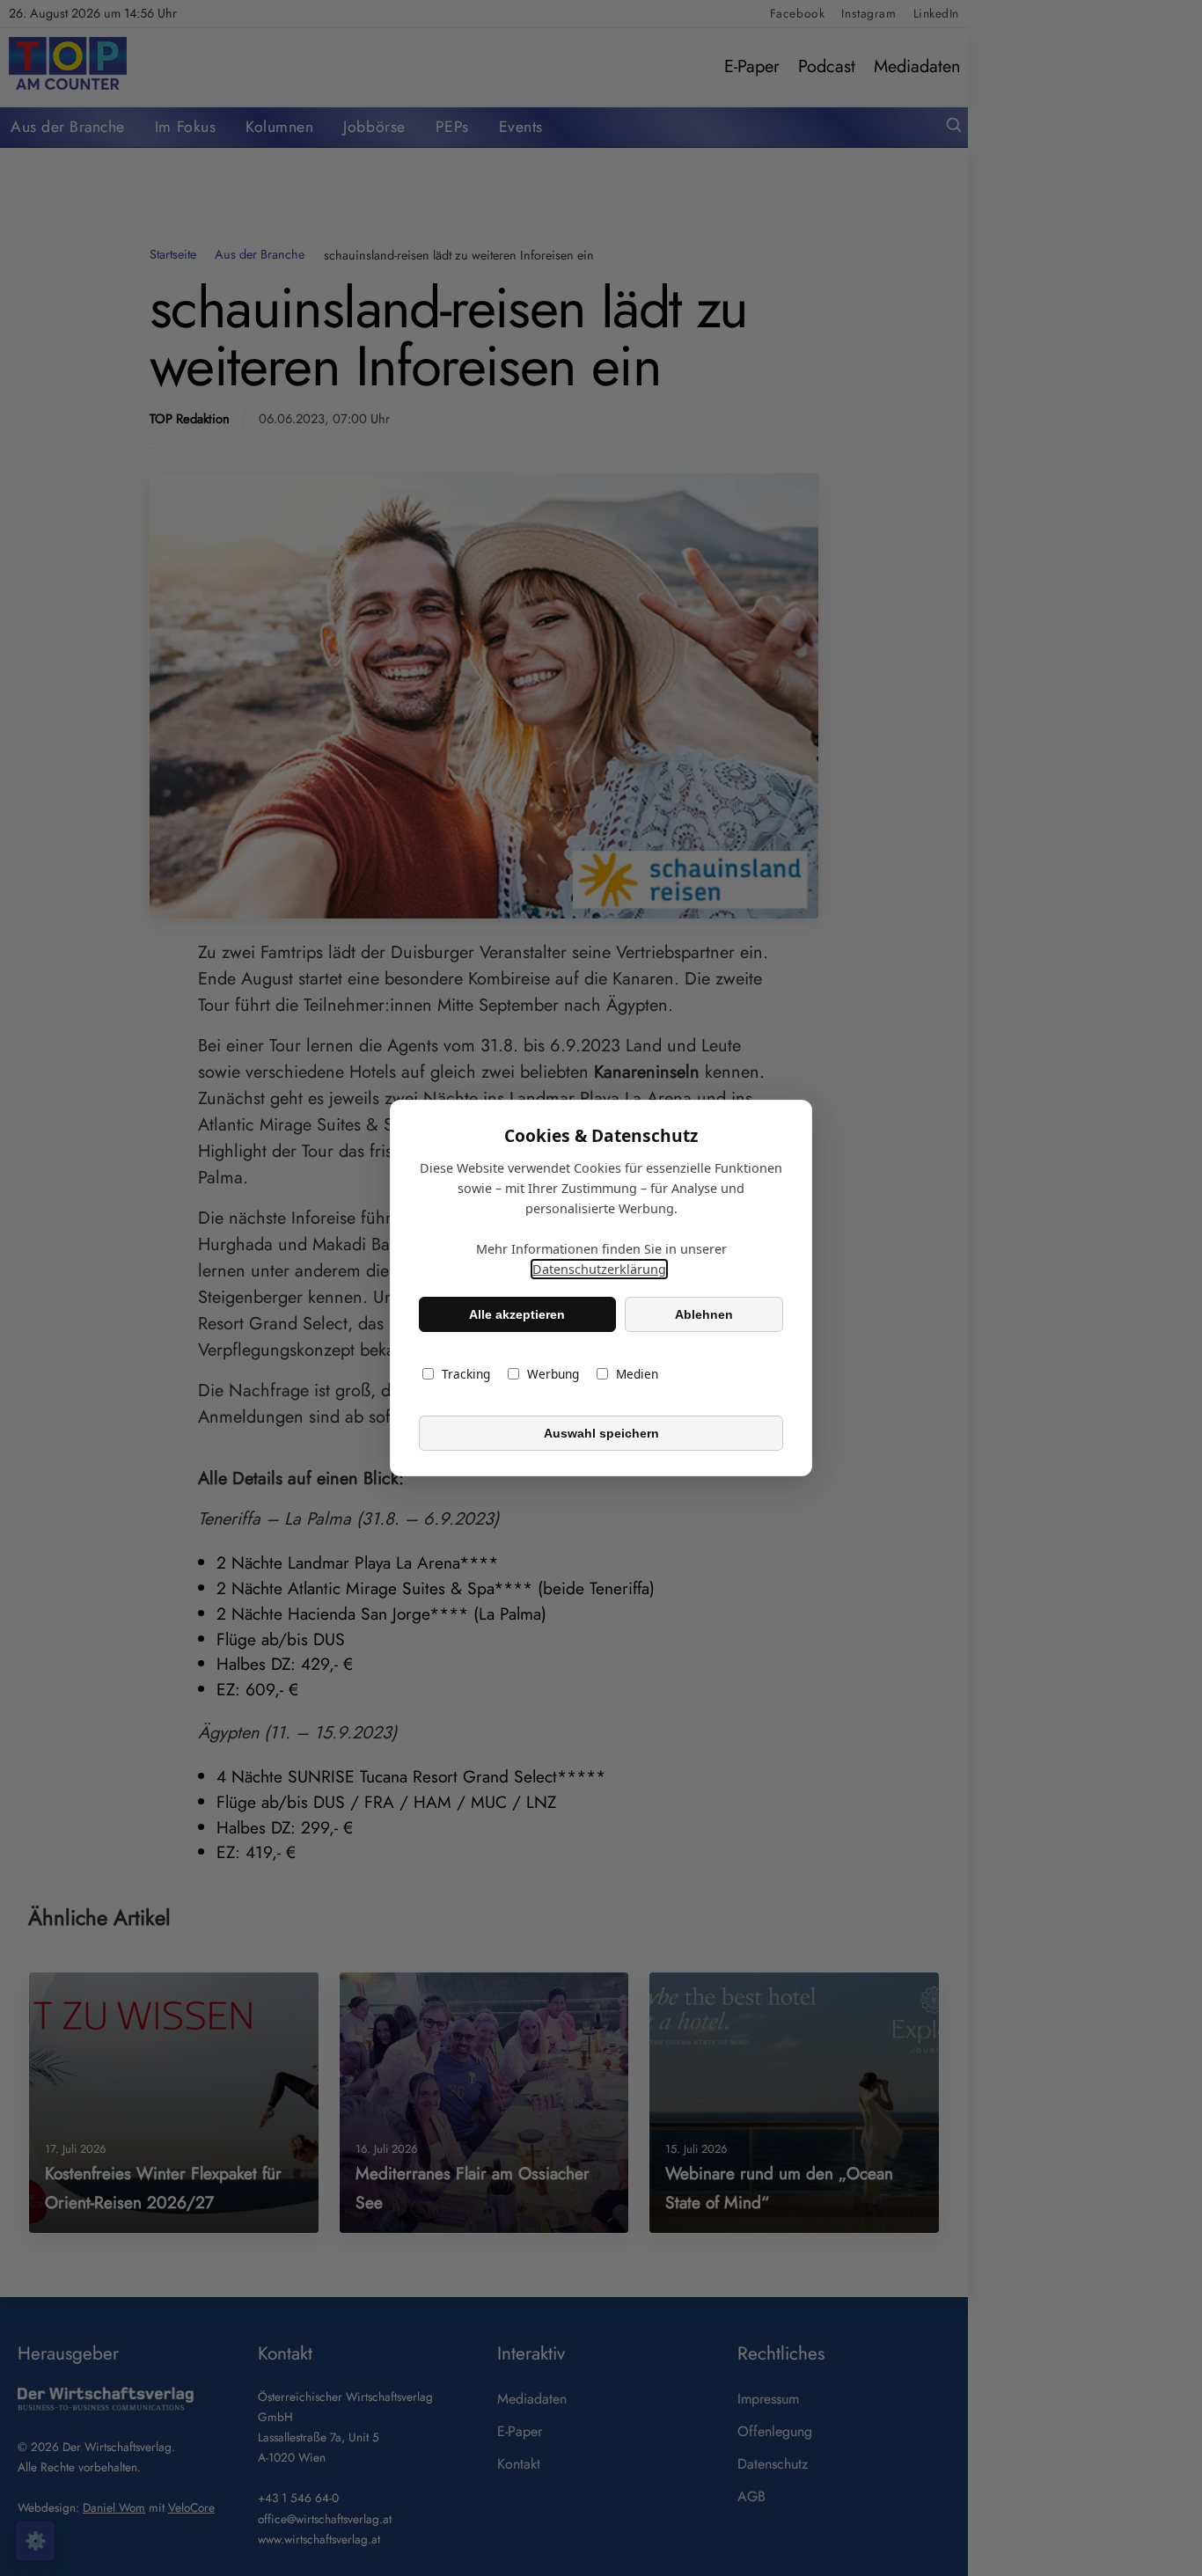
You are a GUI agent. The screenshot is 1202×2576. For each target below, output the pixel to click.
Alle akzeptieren (517, 1314)
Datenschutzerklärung (599, 1269)
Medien (637, 1374)
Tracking (466, 1374)
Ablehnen (704, 1314)
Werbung (553, 1374)
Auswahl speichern (601, 1433)
